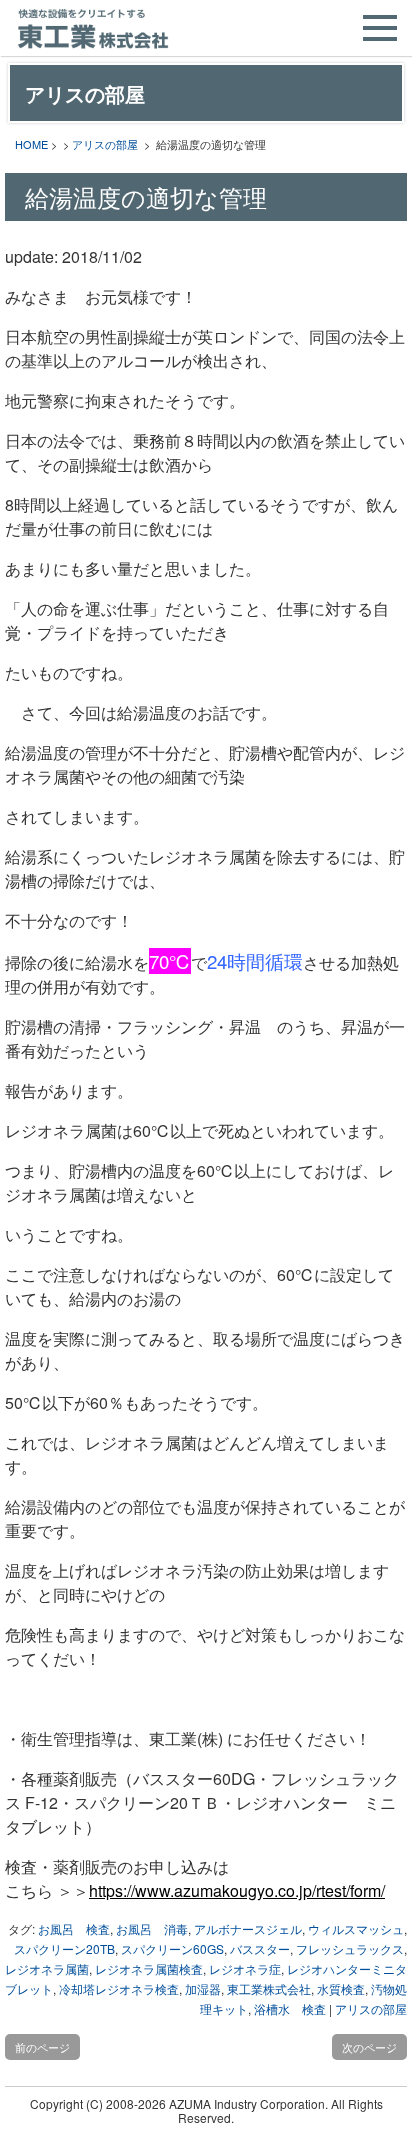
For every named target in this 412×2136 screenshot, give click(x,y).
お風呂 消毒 (152, 1928)
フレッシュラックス (350, 1948)
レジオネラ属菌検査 (149, 1968)
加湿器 (203, 1988)
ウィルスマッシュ (356, 1928)
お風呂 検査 (74, 1928)
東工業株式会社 (269, 1988)
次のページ (369, 2047)
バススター (260, 1948)
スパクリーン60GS (172, 1948)
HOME (31, 144)
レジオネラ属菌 (47, 1968)
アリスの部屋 (105, 144)
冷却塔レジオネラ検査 (119, 1988)
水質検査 (341, 1988)
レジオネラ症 (245, 1968)
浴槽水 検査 (290, 2008)
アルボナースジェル (248, 1928)
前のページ (42, 2047)
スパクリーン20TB (64, 1948)
